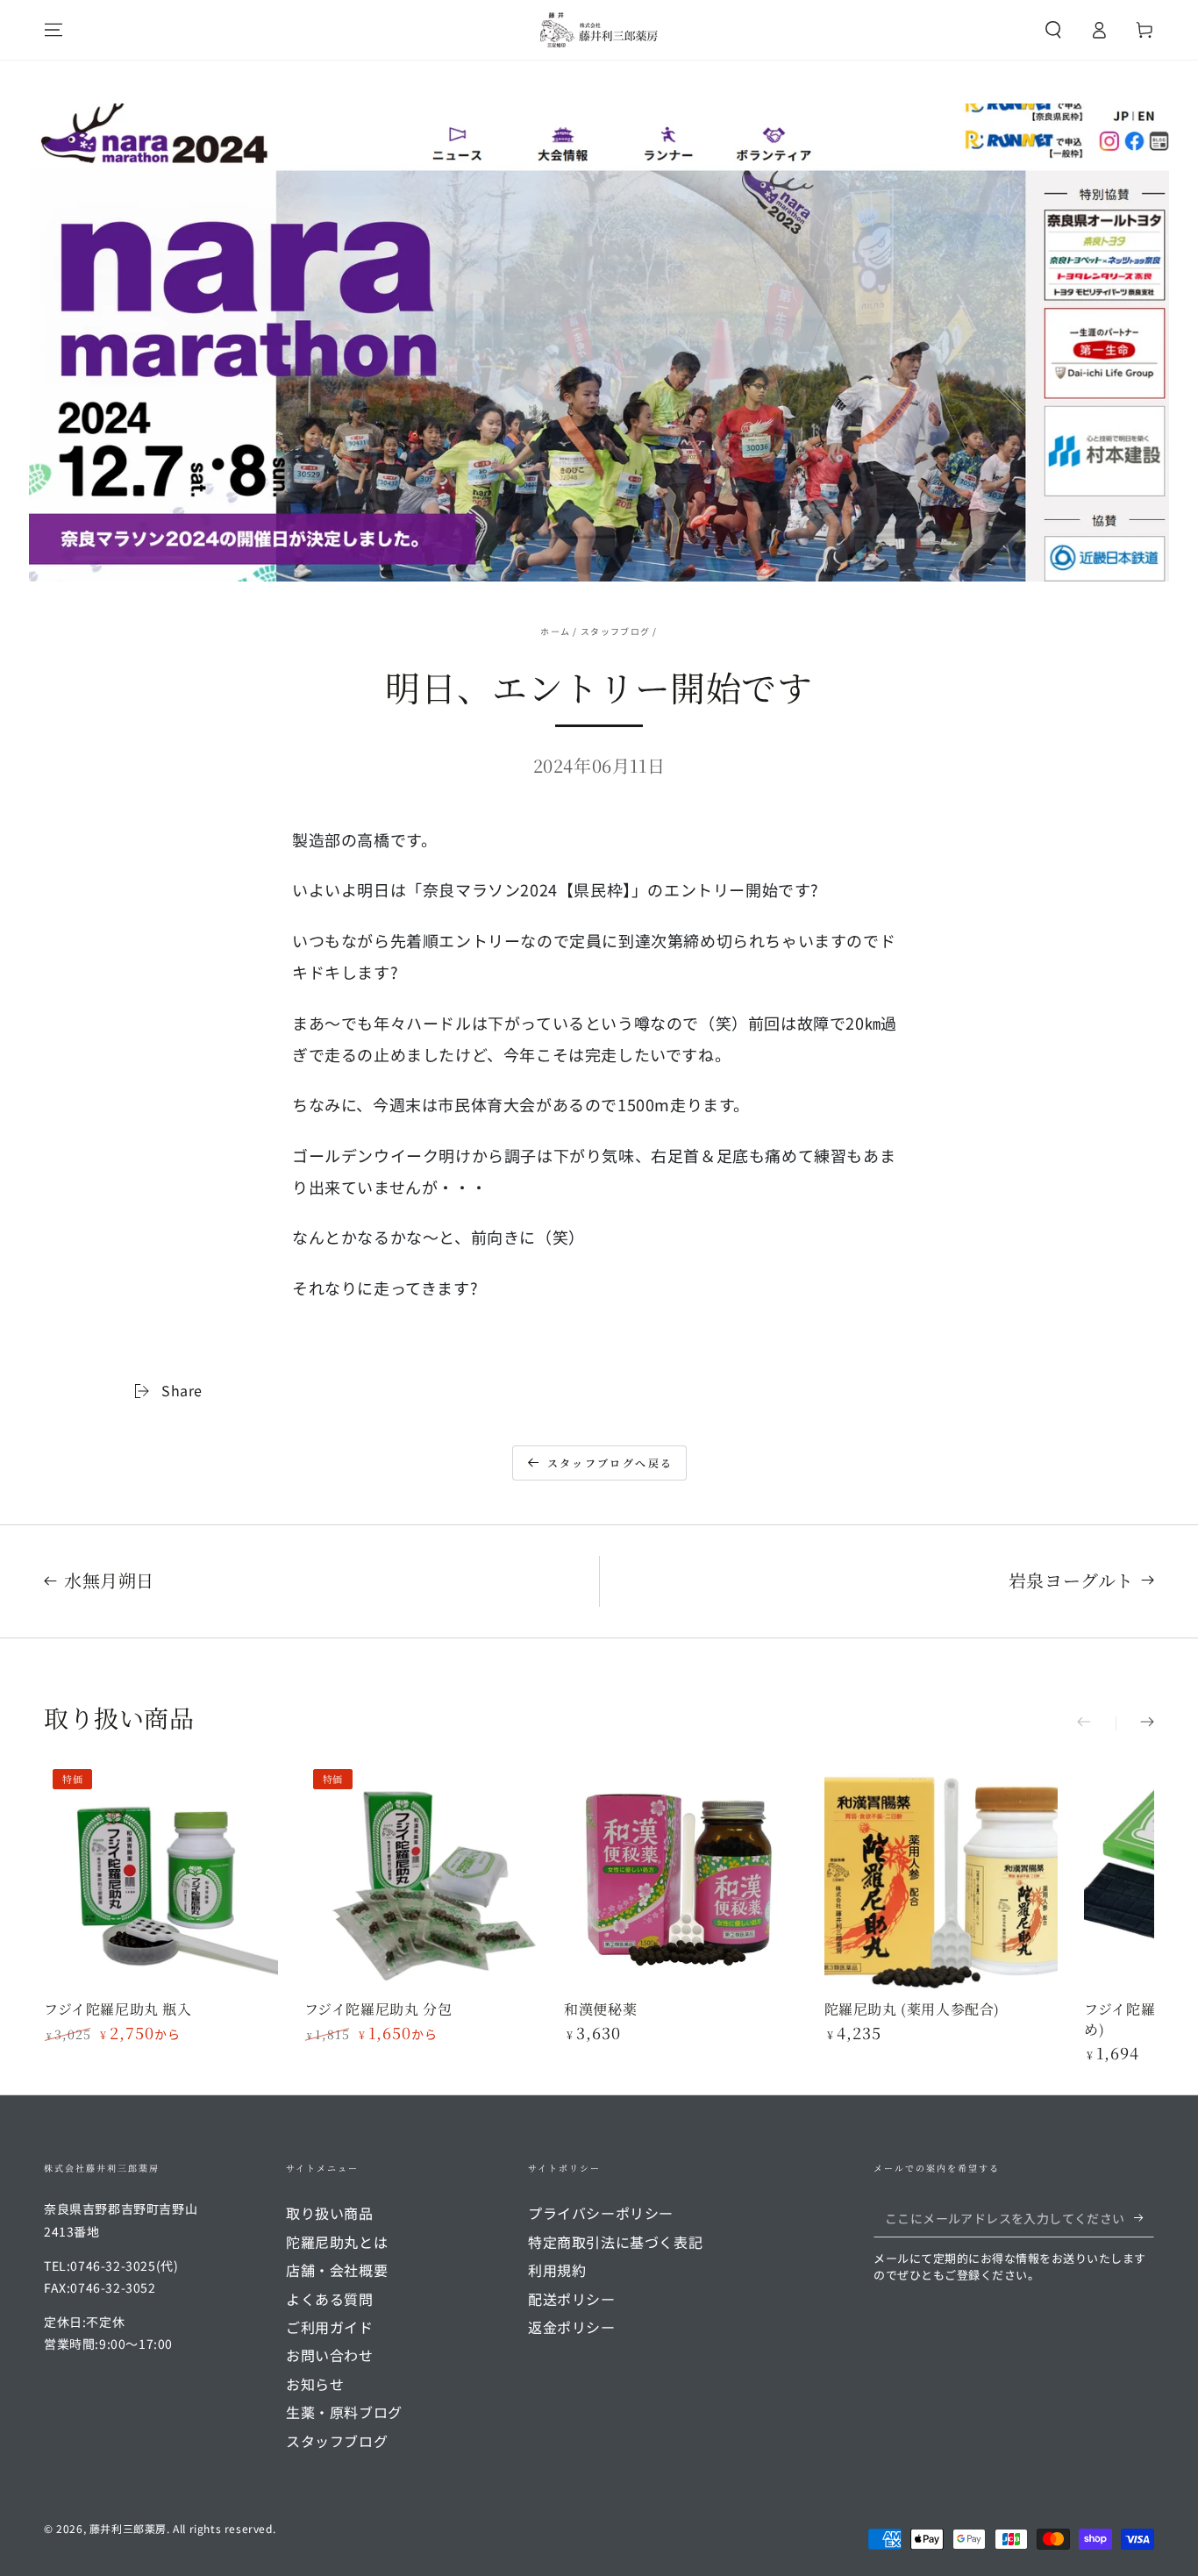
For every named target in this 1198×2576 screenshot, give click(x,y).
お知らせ (315, 2384)
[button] (1053, 30)
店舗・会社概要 (337, 2270)
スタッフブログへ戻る (610, 1463)
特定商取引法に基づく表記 (615, 2242)
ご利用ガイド (330, 2327)
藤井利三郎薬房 (128, 2528)
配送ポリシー (572, 2299)
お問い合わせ (330, 2355)
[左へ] (1096, 1723)
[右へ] (1135, 1723)
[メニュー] (53, 30)
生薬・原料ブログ (344, 2412)
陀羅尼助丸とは (337, 2242)
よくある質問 (330, 2299)
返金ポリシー (572, 2327)
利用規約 (557, 2270)
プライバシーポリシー (601, 2213)
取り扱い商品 (330, 2213)
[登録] (1144, 2217)
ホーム (555, 631)
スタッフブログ (615, 631)
